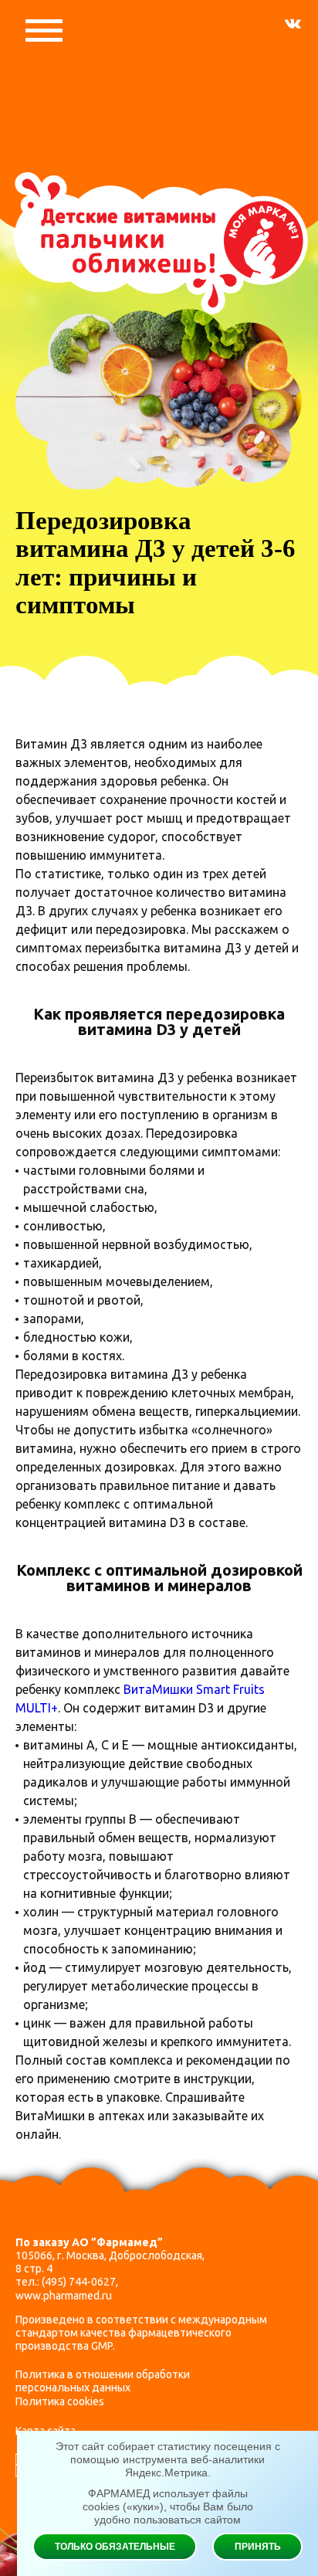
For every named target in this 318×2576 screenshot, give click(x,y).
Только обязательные (115, 2547)
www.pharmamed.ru (64, 2296)
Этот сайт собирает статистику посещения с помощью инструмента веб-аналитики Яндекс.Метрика (168, 2459)
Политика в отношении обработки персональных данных (103, 2381)
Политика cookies (60, 2401)
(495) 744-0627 (79, 2282)
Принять (258, 2547)
